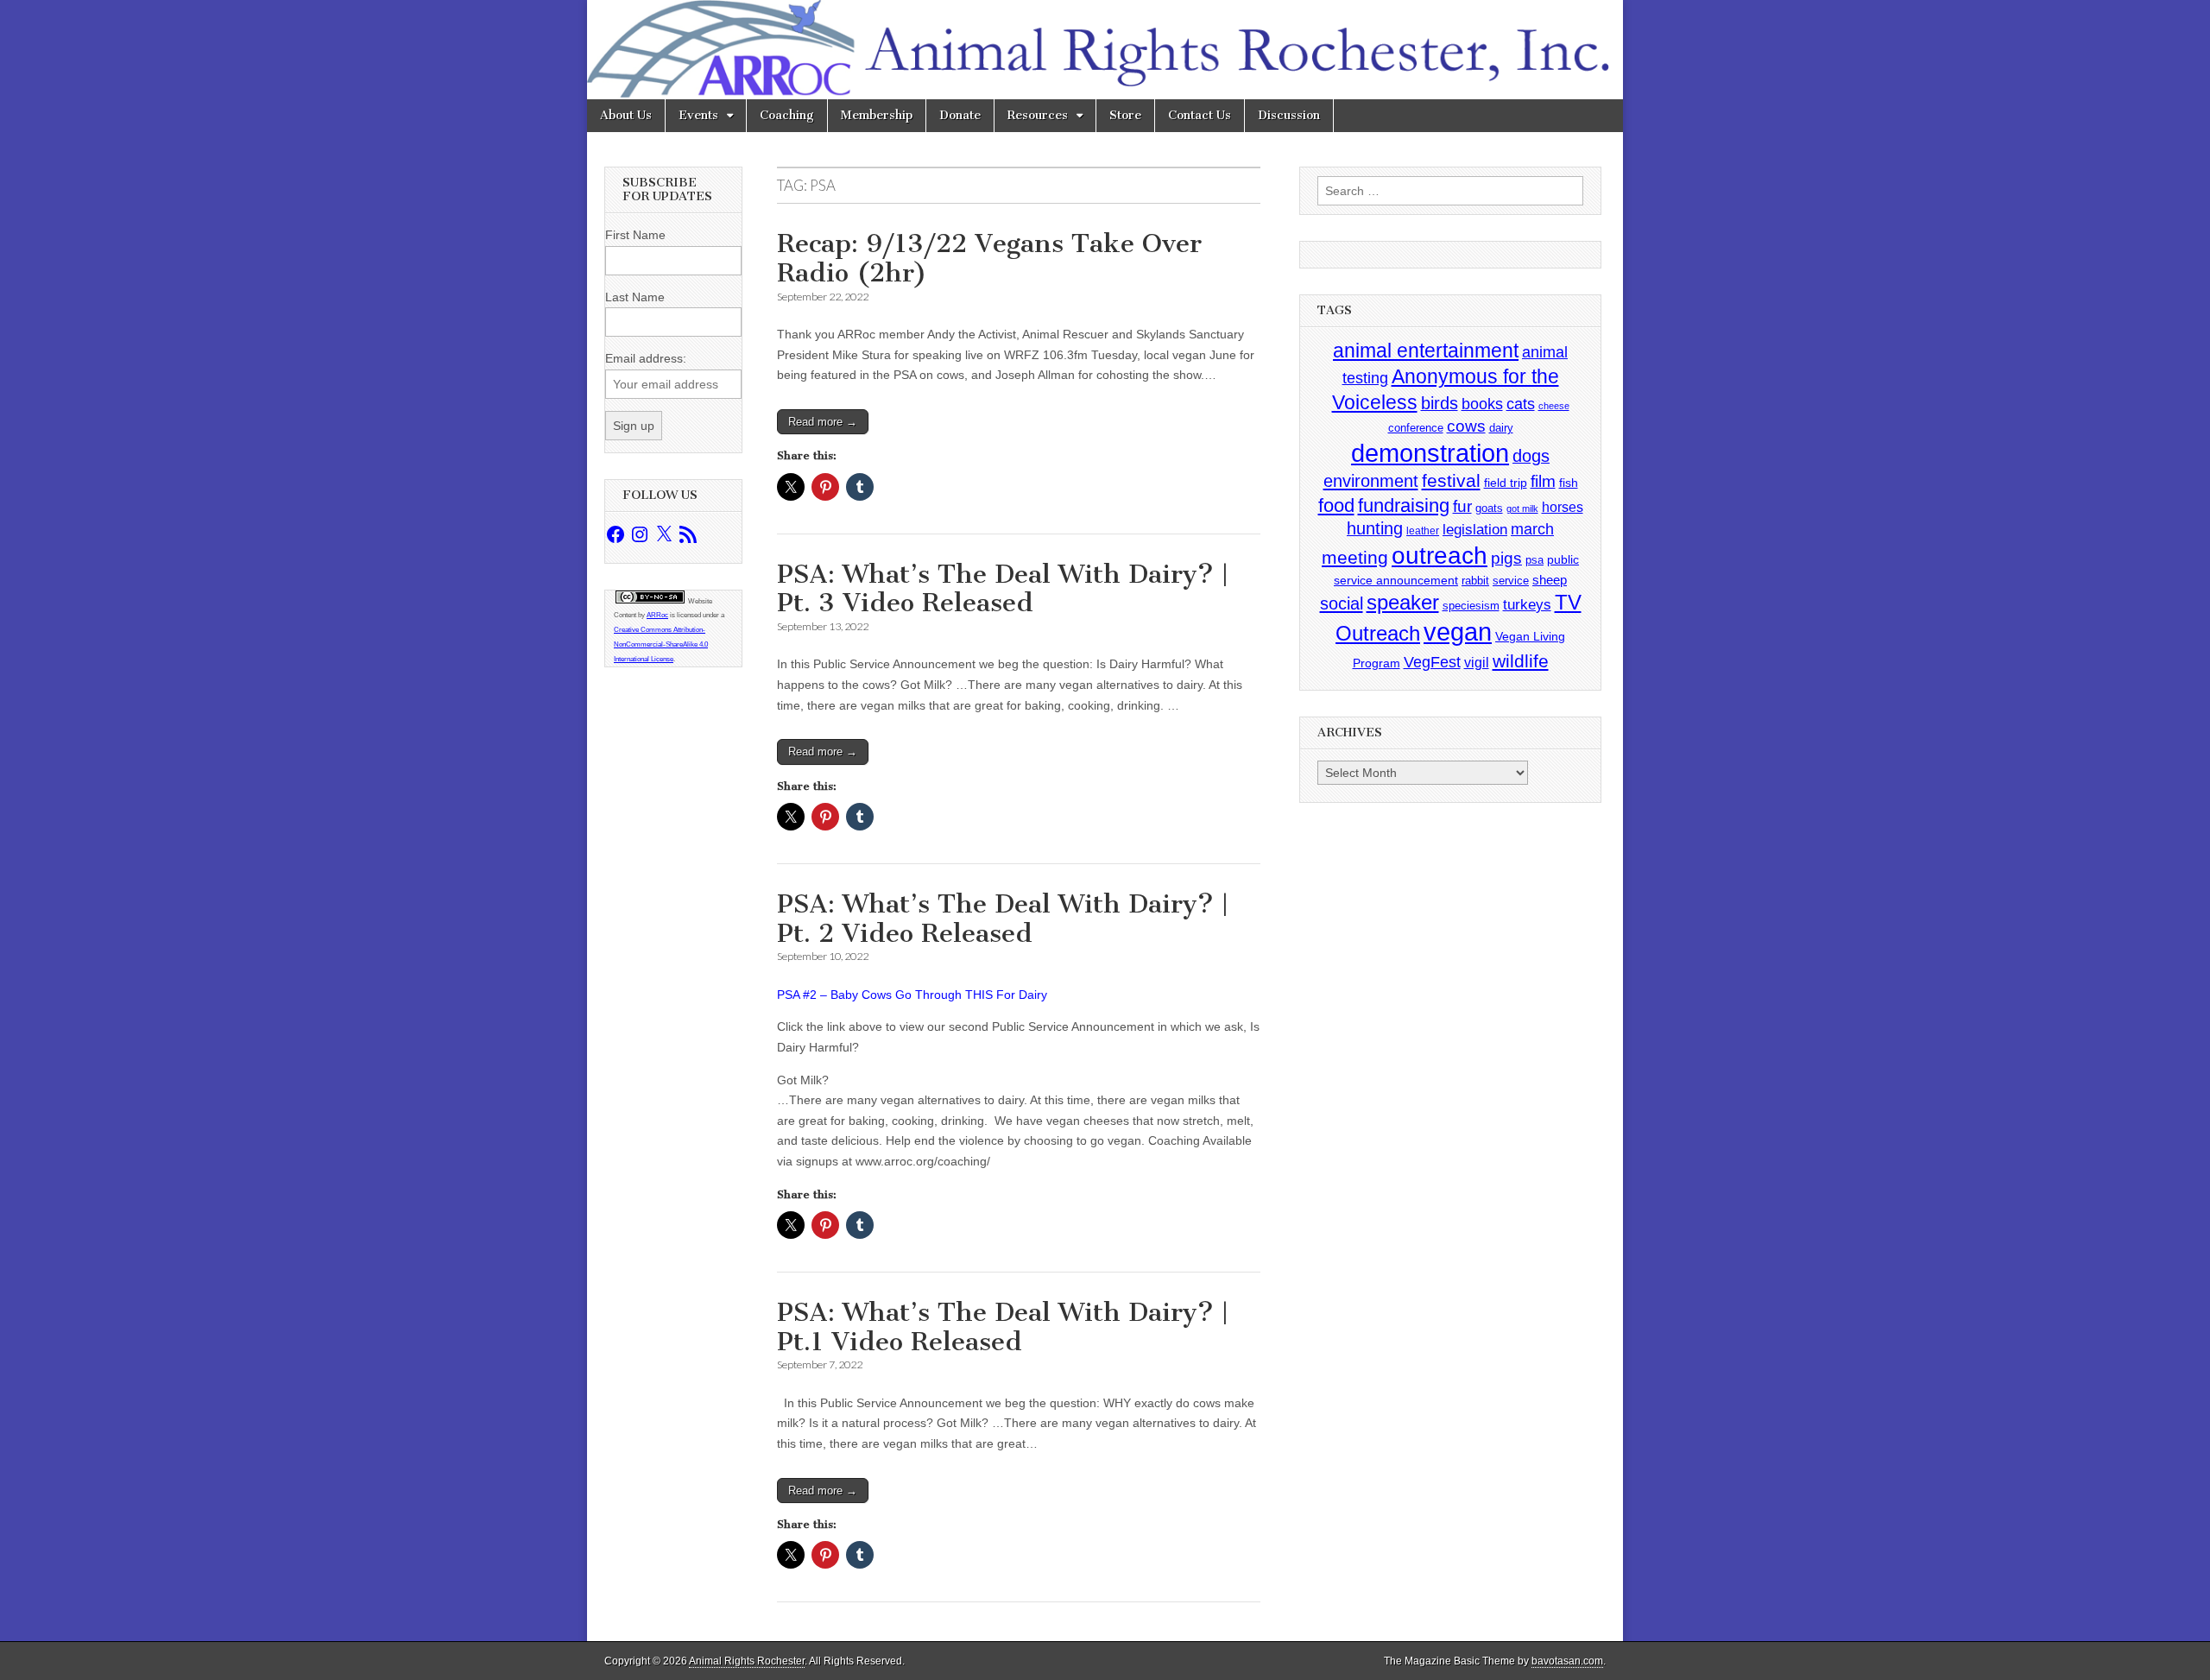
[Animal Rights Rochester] (1105, 50)
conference (1416, 428)
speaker (1403, 602)
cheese (1554, 406)
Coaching (787, 115)
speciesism (1471, 606)
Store (1125, 115)
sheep (1550, 580)
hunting (1375, 528)
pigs (1506, 558)
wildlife (1521, 661)
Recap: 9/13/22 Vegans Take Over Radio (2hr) (989, 258)
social (1342, 603)
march (1532, 529)
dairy (1501, 428)
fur (1462, 506)
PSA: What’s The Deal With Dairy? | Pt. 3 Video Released (1002, 589)
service (1511, 581)
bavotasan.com (1567, 1661)
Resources (1038, 115)
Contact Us (1200, 115)
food (1336, 505)
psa (1534, 560)
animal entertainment (1426, 351)
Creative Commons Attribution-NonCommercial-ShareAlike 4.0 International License (661, 644)
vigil (1477, 662)
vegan (1458, 632)
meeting (1355, 558)
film (1543, 481)
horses (1563, 507)
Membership (877, 115)
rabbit (1475, 581)
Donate (960, 115)
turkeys (1527, 605)
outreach (1440, 556)
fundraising (1404, 505)
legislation (1475, 529)
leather (1423, 531)
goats (1489, 508)
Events (698, 115)
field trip (1506, 483)
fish (1569, 483)
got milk (1522, 508)
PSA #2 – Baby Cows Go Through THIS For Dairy (912, 995)
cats (1521, 404)
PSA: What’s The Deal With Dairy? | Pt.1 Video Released (1002, 1327)
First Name (635, 235)
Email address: (646, 358)
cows (1466, 426)
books (1482, 404)
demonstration (1430, 453)
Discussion (1289, 115)
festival (1451, 480)
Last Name (635, 297)
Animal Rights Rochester (747, 1661)
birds (1440, 403)
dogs (1531, 456)
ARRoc (657, 615)
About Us (626, 115)
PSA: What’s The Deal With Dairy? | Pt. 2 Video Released (1002, 919)
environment (1371, 480)
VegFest (1432, 662)
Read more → (823, 422)
